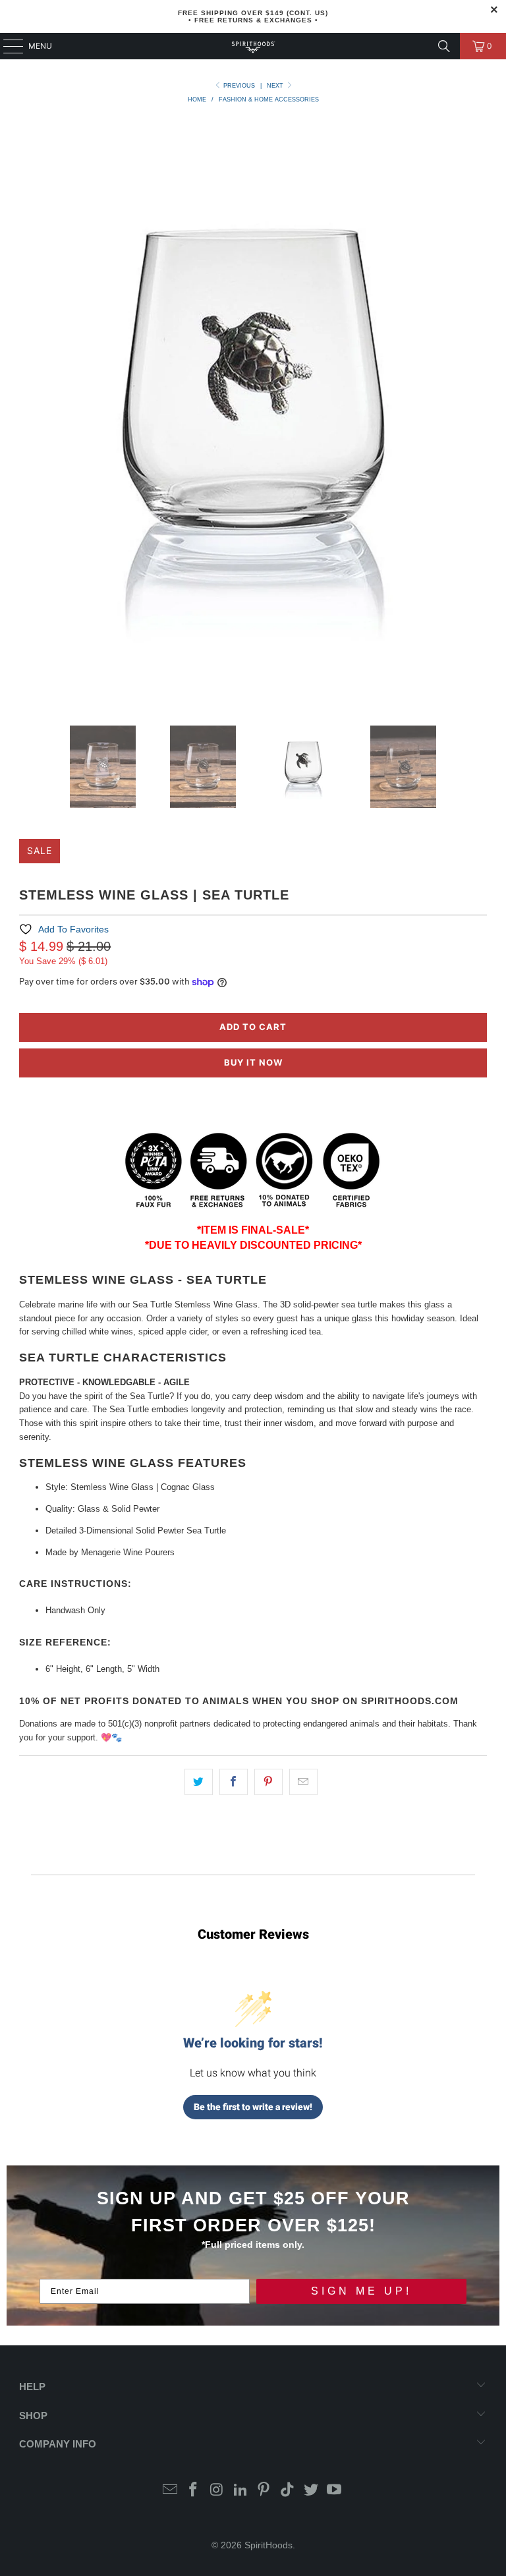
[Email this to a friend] (303, 1782)
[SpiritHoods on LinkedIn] (240, 2491)
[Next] (477, 412)
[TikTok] (288, 2491)
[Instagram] (217, 2491)
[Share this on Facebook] (234, 1782)
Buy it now (253, 1062)
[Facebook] (194, 2491)
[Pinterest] (264, 2491)
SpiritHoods (268, 2545)
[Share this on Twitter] (199, 1782)
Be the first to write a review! (253, 2107)
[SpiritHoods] (253, 46)
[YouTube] (335, 2491)
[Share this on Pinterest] (268, 1782)
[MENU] (7, 46)
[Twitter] (311, 2491)
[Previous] (29, 412)
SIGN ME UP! (361, 2291)
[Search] (444, 46)
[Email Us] (170, 2491)
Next (276, 86)
